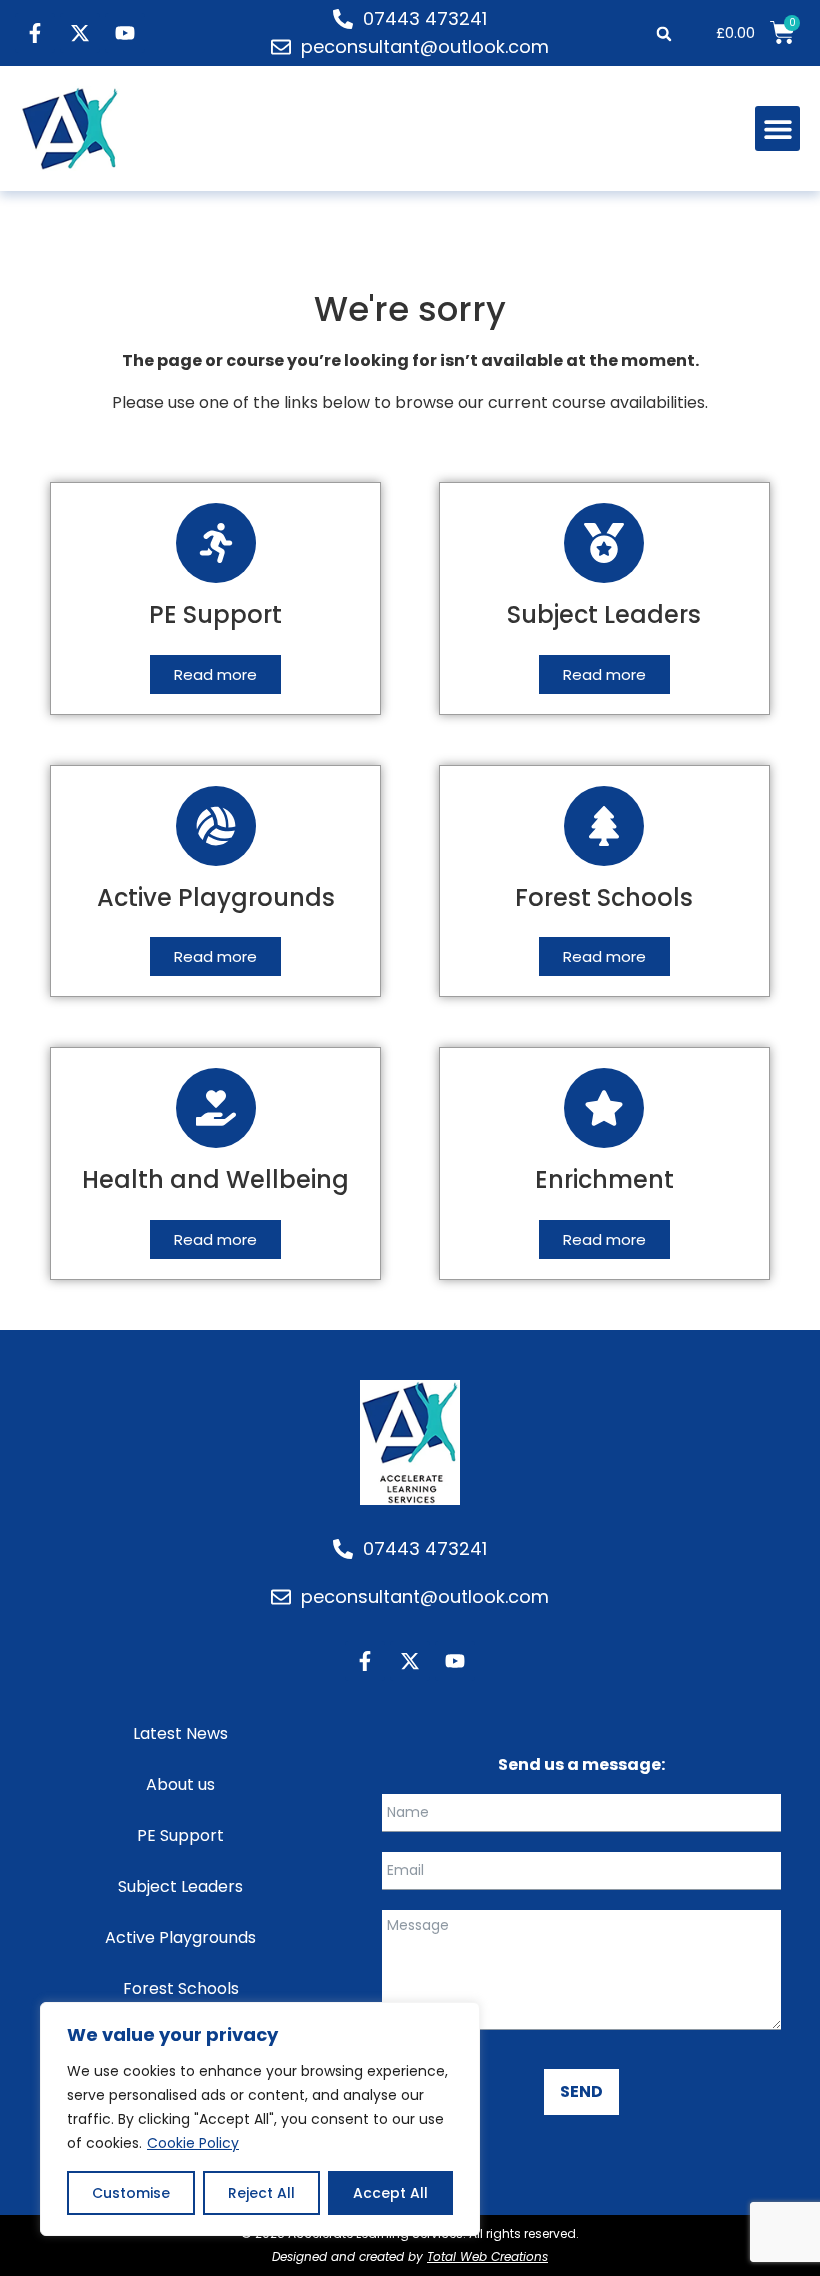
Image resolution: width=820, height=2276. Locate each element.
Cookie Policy (193, 2143)
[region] (260, 2119)
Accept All (390, 2193)
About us (180, 1784)
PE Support (180, 1835)
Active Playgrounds (180, 1937)
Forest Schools (181, 1988)
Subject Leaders (180, 1886)
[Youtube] (125, 33)
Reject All (261, 2193)
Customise (131, 2193)
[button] (663, 33)
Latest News (180, 1733)
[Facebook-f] (35, 33)
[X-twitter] (80, 33)
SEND (581, 2091)
